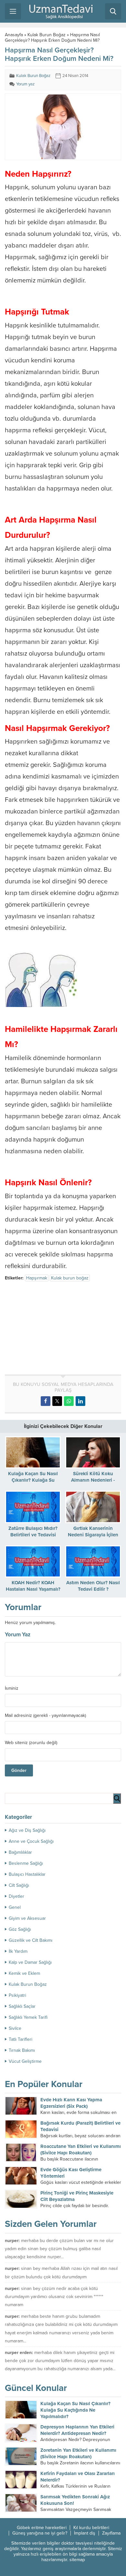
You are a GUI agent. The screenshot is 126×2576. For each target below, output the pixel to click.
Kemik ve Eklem (24, 1973)
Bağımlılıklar (20, 1852)
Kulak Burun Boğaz (47, 35)
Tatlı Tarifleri (21, 2039)
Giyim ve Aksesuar (27, 1918)
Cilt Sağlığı (19, 1885)
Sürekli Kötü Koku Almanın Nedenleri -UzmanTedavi (93, 1480)
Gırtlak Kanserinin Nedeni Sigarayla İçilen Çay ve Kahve (93, 1535)
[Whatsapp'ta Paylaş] (69, 1401)
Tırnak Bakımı (22, 2050)
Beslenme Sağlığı (26, 1863)
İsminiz (12, 1688)
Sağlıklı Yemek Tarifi (28, 2017)
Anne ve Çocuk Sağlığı (31, 1841)
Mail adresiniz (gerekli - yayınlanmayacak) (45, 1716)
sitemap (77, 2560)
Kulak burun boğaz (70, 1278)
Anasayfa (14, 35)
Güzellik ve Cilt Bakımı (31, 1940)
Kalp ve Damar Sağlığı (30, 1962)
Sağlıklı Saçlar (22, 2006)
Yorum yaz (25, 84)
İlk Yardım (18, 1951)
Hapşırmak (37, 1278)
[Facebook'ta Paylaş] (46, 1401)
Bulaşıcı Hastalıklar (27, 1874)
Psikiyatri (17, 1995)
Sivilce (15, 2028)
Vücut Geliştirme (25, 2061)
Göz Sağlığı (20, 1929)
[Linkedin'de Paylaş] (80, 1401)
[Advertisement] (59, 1329)
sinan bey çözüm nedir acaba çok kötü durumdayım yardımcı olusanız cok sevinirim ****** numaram (54, 2297)
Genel (15, 1907)
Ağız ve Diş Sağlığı (27, 1830)
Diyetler (16, 1896)
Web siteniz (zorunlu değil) (31, 1743)
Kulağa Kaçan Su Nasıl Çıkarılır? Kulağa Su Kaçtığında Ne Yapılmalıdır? (75, 2410)
